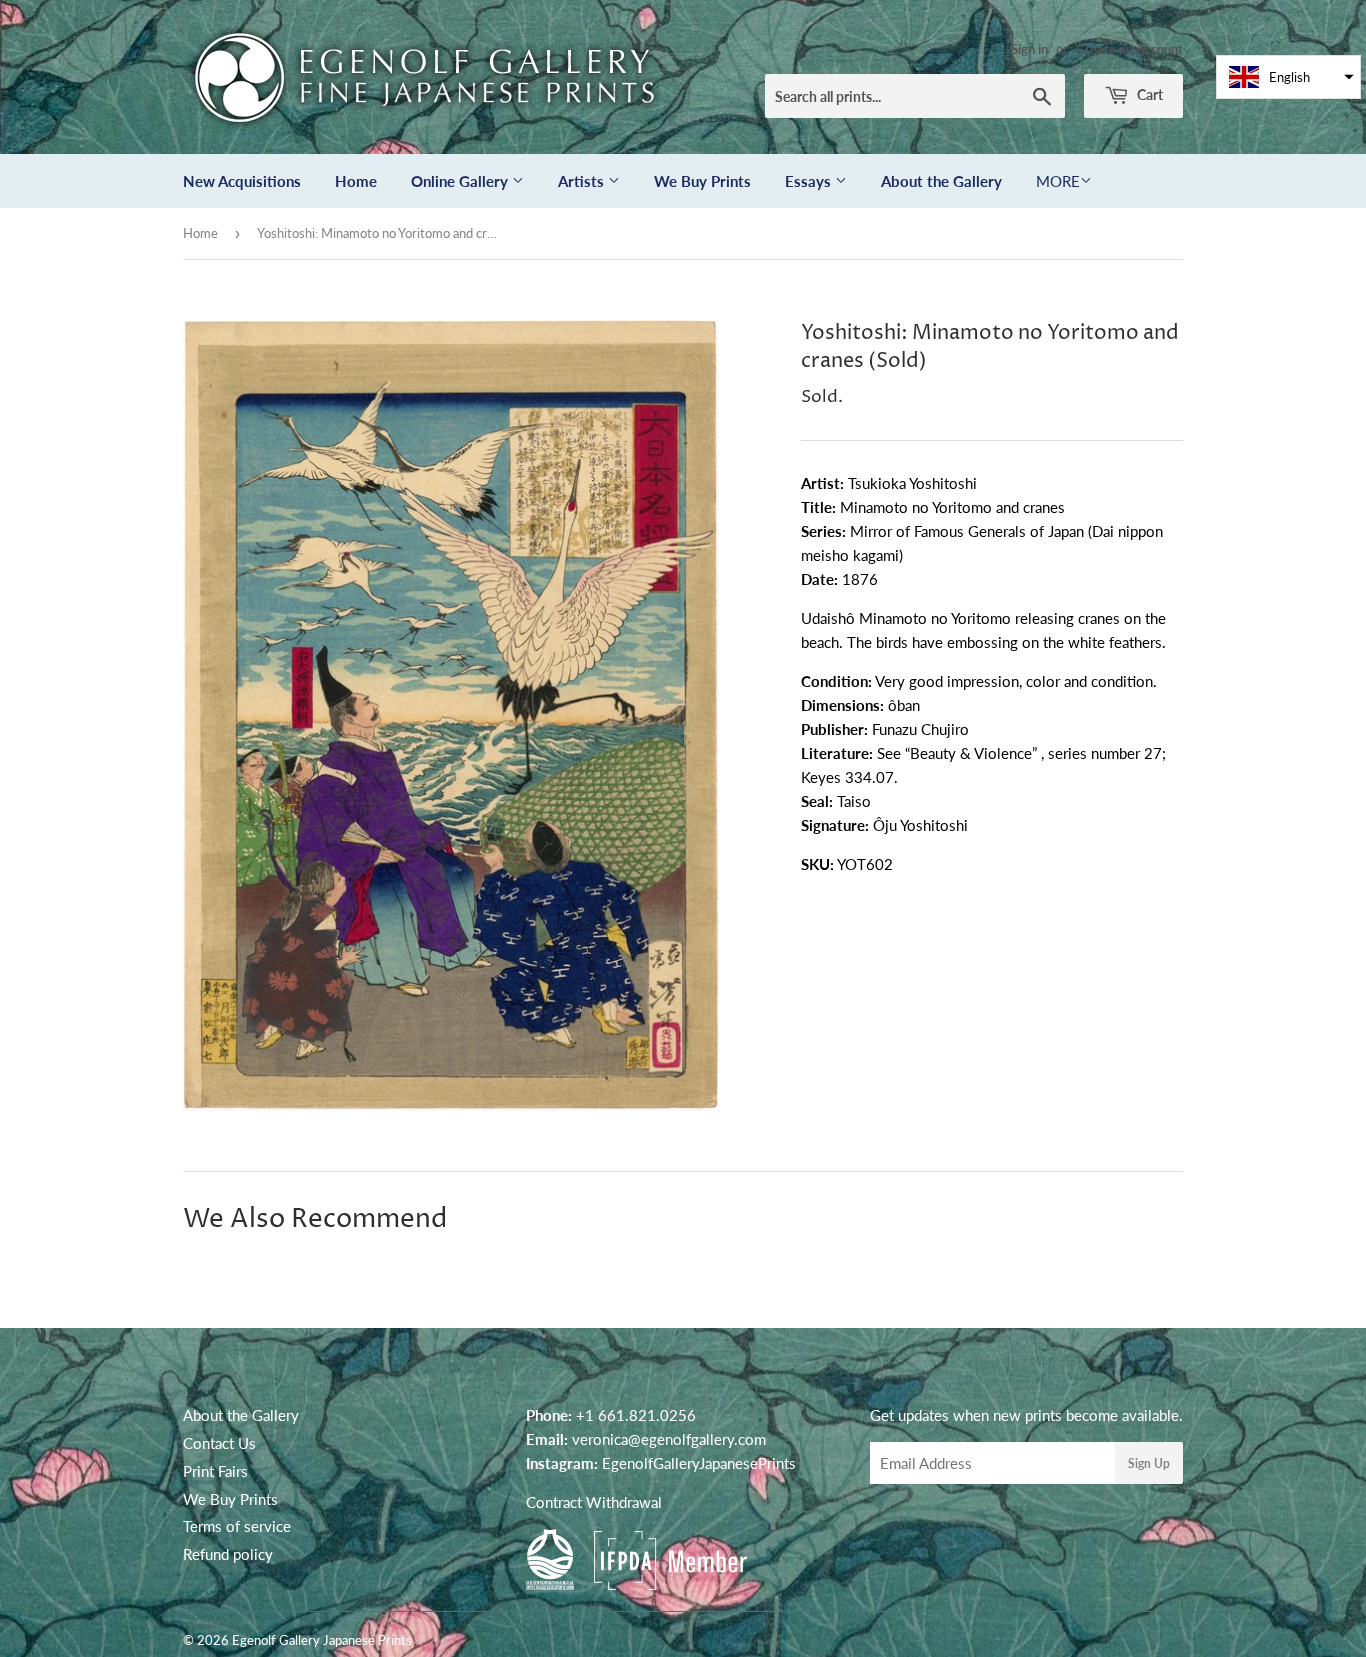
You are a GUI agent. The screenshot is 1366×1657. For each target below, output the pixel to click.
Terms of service (237, 1526)
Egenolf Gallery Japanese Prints (322, 1640)
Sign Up (1149, 1463)
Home (356, 181)
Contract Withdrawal (594, 1502)
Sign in (1029, 49)
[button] (1288, 77)
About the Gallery (941, 181)
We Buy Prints (702, 181)
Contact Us (219, 1443)
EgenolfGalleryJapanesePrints (699, 1463)
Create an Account (1129, 49)
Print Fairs (215, 1471)
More (1058, 181)
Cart (1148, 94)
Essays (810, 181)
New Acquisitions (242, 181)
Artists (583, 181)
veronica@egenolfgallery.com (669, 1439)
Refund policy (228, 1554)
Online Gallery (461, 181)
